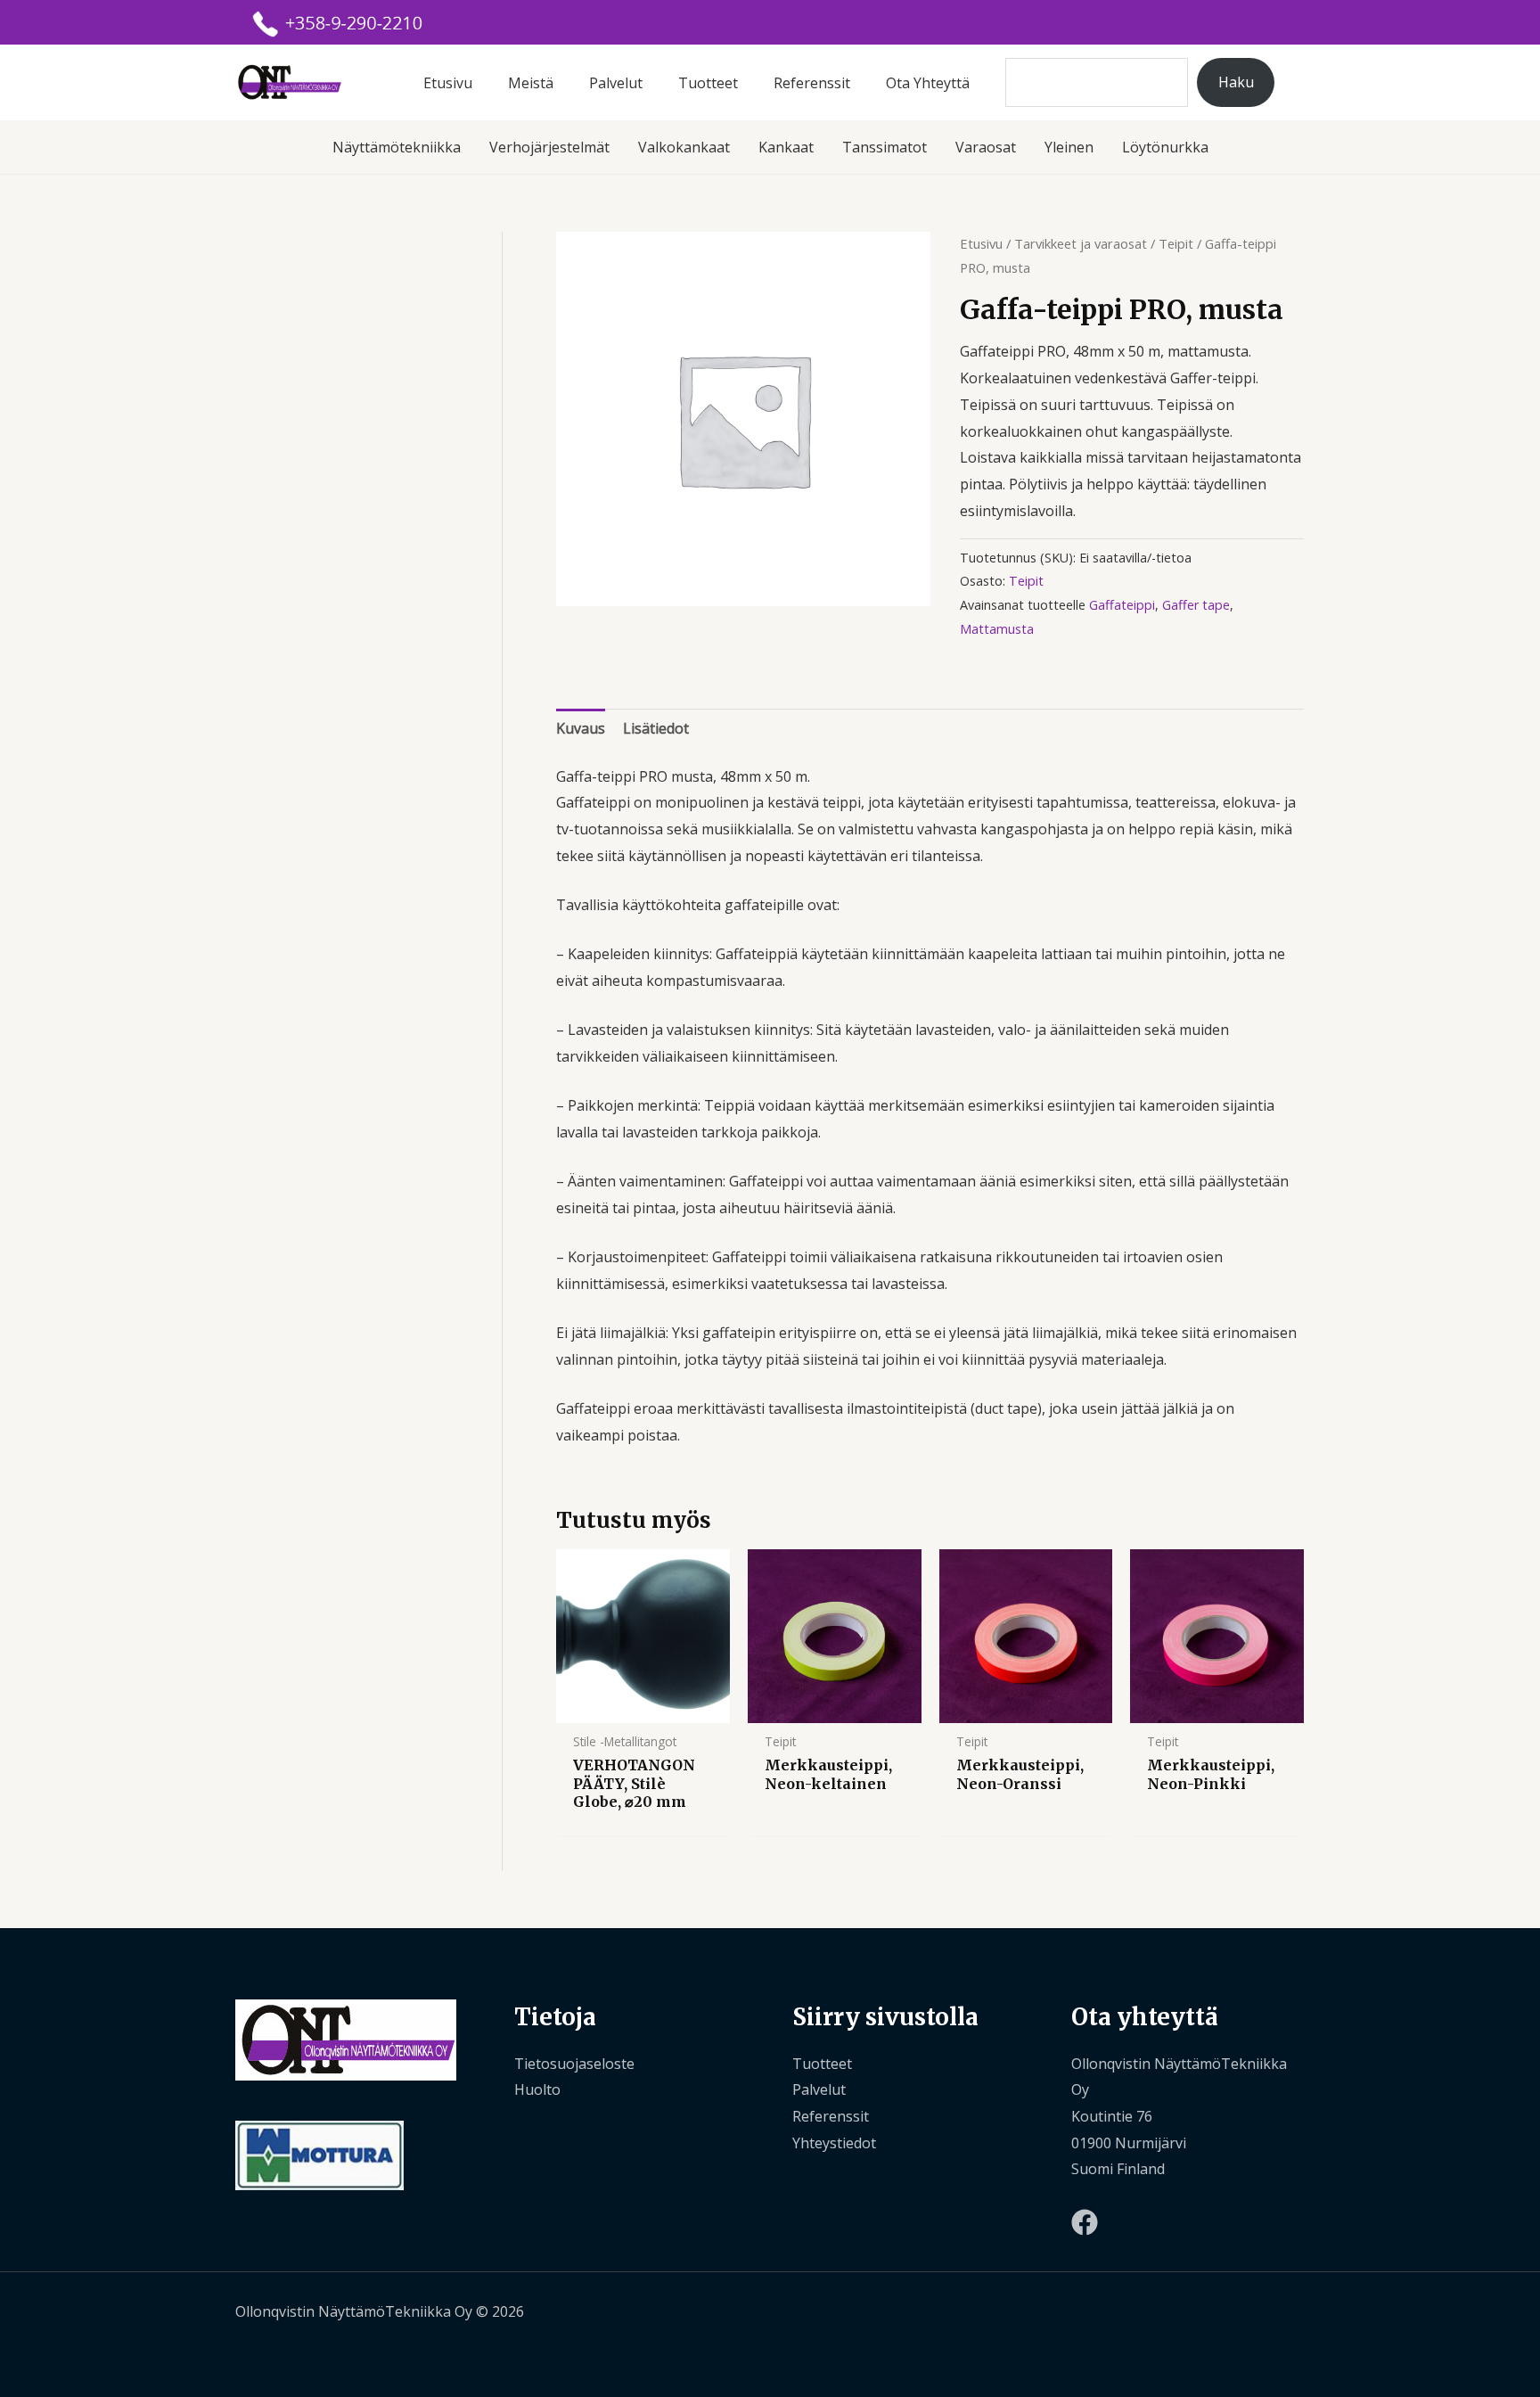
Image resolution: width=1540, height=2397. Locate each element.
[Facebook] (1085, 2222)
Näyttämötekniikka (397, 147)
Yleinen (1069, 147)
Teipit (1176, 243)
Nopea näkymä (643, 1707)
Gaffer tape (1196, 605)
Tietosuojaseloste (574, 2064)
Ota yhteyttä (928, 83)
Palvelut (616, 83)
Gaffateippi (1122, 605)
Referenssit (812, 83)
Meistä (531, 83)
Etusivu (448, 83)
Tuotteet (708, 83)
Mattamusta (997, 629)
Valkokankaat (684, 147)
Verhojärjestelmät (549, 147)
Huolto (537, 2089)
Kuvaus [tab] (581, 728)
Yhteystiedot (834, 2143)
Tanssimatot (885, 147)
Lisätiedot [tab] (656, 728)
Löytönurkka (1165, 147)
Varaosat (986, 147)
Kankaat (786, 147)
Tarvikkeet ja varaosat (1081, 243)
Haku (1236, 82)
